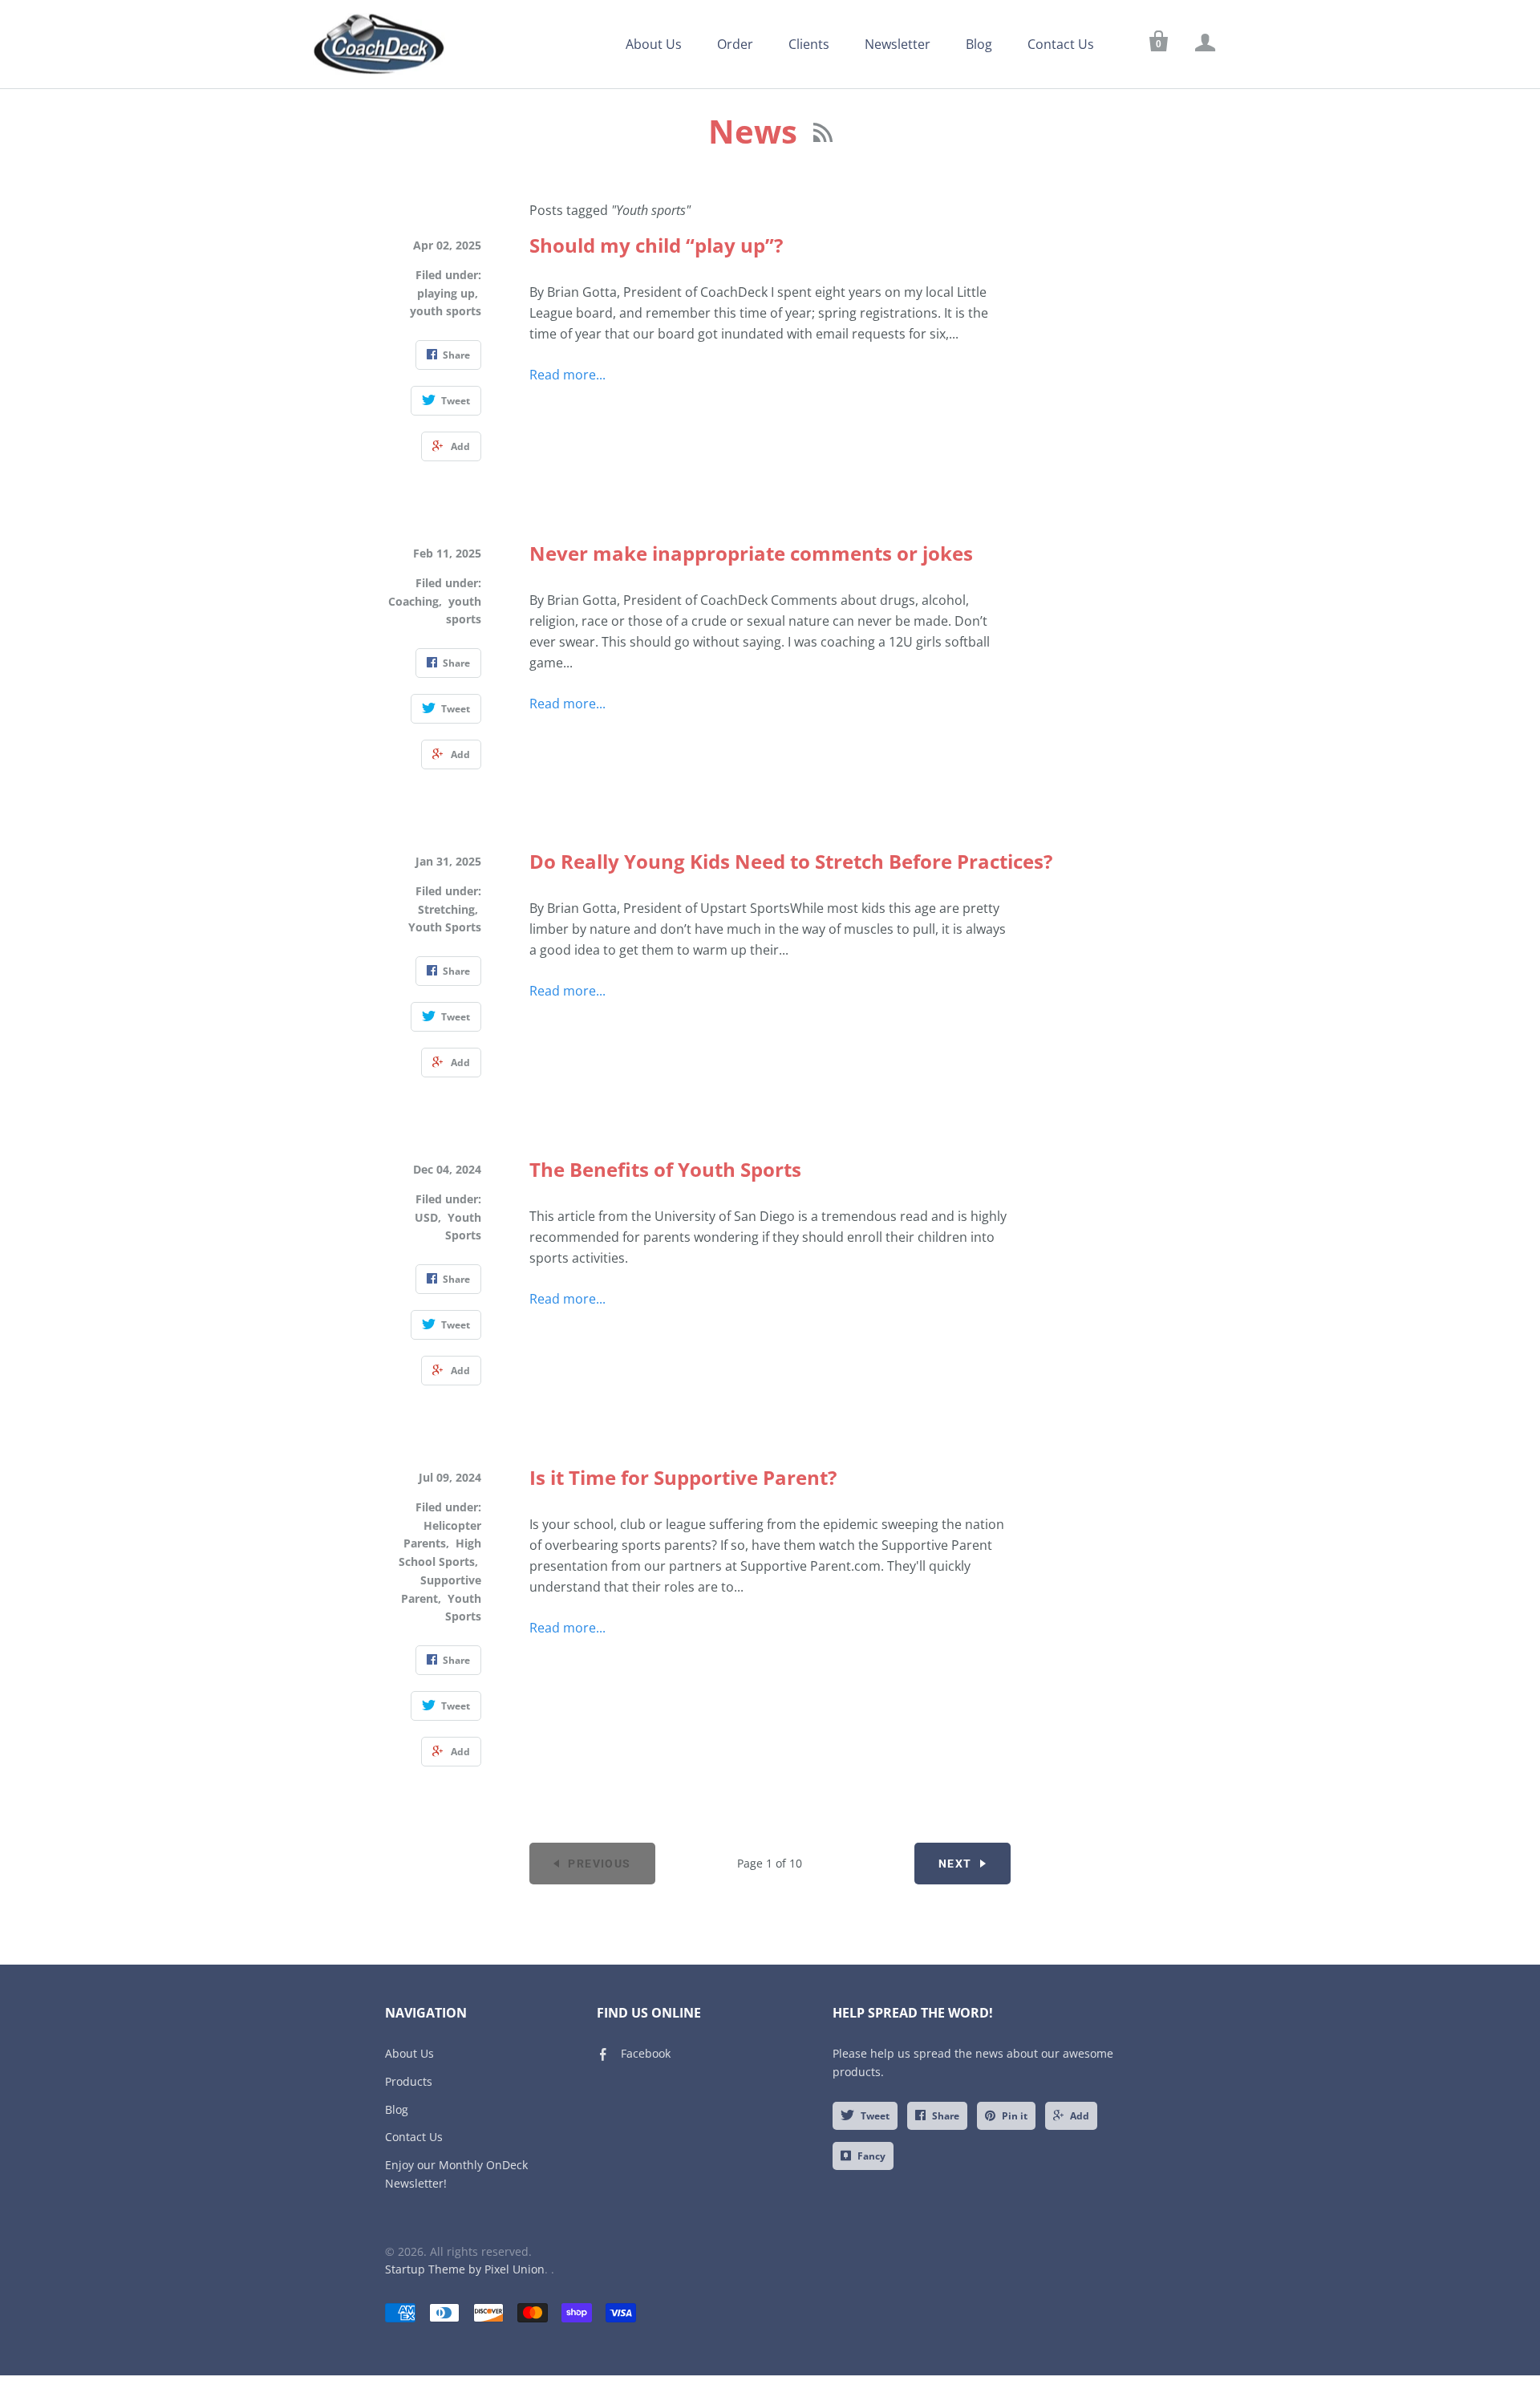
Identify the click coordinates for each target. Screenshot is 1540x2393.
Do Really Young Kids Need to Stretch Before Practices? (791, 861)
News (757, 131)
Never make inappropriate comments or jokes (751, 553)
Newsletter (898, 44)
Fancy (871, 2156)
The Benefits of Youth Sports (665, 1169)
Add (1080, 2116)
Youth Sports (445, 927)
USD (426, 1217)
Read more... (567, 375)
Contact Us (1061, 44)
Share (946, 2116)
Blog (979, 44)
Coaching (413, 601)
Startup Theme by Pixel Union (465, 2269)
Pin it (1015, 2116)
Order (735, 44)
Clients (809, 44)
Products (409, 2081)
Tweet (875, 2116)
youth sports (446, 311)
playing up (446, 293)
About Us (654, 44)
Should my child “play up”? (656, 245)
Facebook (646, 2053)
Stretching (446, 909)
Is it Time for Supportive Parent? (683, 1477)
